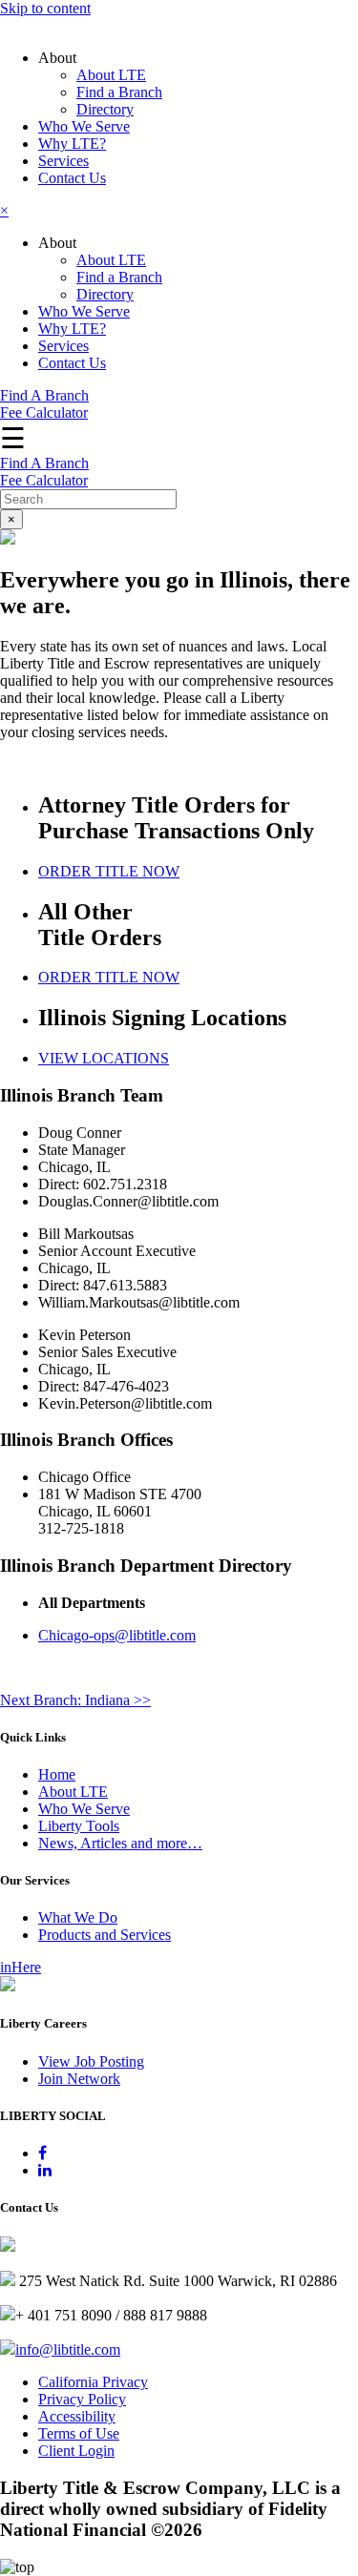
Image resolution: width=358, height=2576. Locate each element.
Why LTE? (72, 144)
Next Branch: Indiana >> (75, 1700)
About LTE (111, 75)
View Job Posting (91, 2061)
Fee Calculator (44, 412)
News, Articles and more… (120, 1843)
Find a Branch (119, 92)
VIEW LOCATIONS (104, 1058)
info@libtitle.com (68, 2349)
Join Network (79, 2079)
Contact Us (72, 178)
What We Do (78, 1917)
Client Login (76, 2451)
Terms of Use (79, 2433)
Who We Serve (84, 126)
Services (63, 161)
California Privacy (93, 2382)
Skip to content (45, 8)
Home (57, 1774)
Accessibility (77, 2416)
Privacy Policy (82, 2399)
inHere (21, 1967)
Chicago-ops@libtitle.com (117, 1635)
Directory (105, 109)
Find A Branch (44, 395)
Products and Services (105, 1935)
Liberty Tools (79, 1826)
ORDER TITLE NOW (109, 871)
